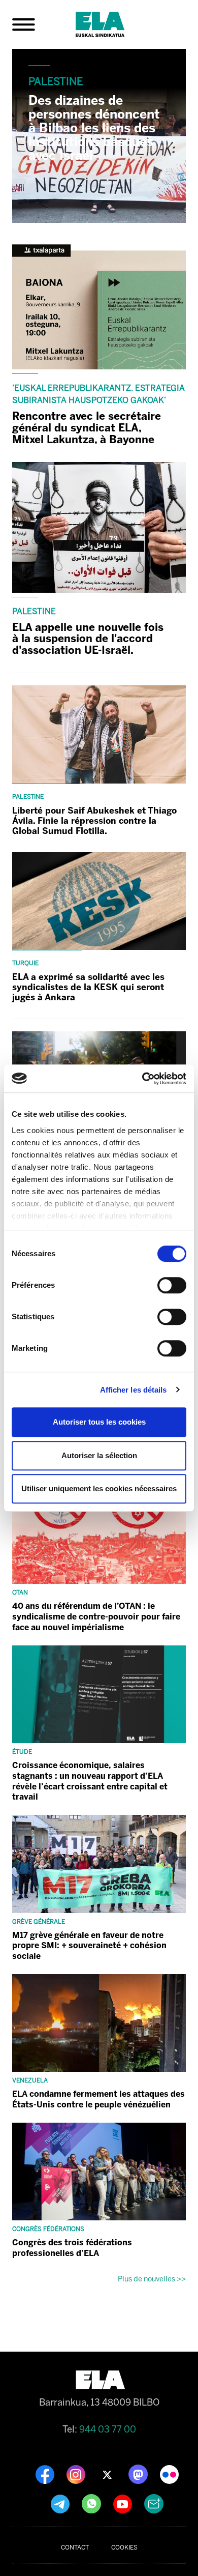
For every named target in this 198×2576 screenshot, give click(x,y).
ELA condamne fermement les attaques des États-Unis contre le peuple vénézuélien (98, 2099)
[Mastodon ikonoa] (139, 2474)
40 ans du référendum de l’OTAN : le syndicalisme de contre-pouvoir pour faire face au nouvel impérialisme (96, 1617)
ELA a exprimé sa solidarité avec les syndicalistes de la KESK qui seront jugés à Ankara (88, 987)
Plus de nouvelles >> (152, 2279)
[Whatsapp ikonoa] (92, 2503)
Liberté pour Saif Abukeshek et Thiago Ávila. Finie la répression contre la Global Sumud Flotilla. (94, 821)
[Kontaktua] (154, 2503)
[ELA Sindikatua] (112, 24)
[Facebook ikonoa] (46, 2474)
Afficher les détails (134, 1390)
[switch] (172, 1285)
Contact (75, 2548)
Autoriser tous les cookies (99, 1422)
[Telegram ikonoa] (61, 2503)
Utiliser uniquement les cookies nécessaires (99, 1488)
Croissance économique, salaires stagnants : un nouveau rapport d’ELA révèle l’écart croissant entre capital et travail (90, 1781)
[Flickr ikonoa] (169, 2474)
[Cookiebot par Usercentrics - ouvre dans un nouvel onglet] (142, 1079)
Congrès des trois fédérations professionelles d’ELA (72, 2248)
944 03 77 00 (108, 2429)
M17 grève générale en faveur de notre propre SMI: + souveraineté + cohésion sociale (89, 1946)
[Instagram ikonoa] (77, 2474)
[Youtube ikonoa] (124, 2503)
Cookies (124, 2548)
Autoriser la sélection (99, 1455)
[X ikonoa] (108, 2474)
